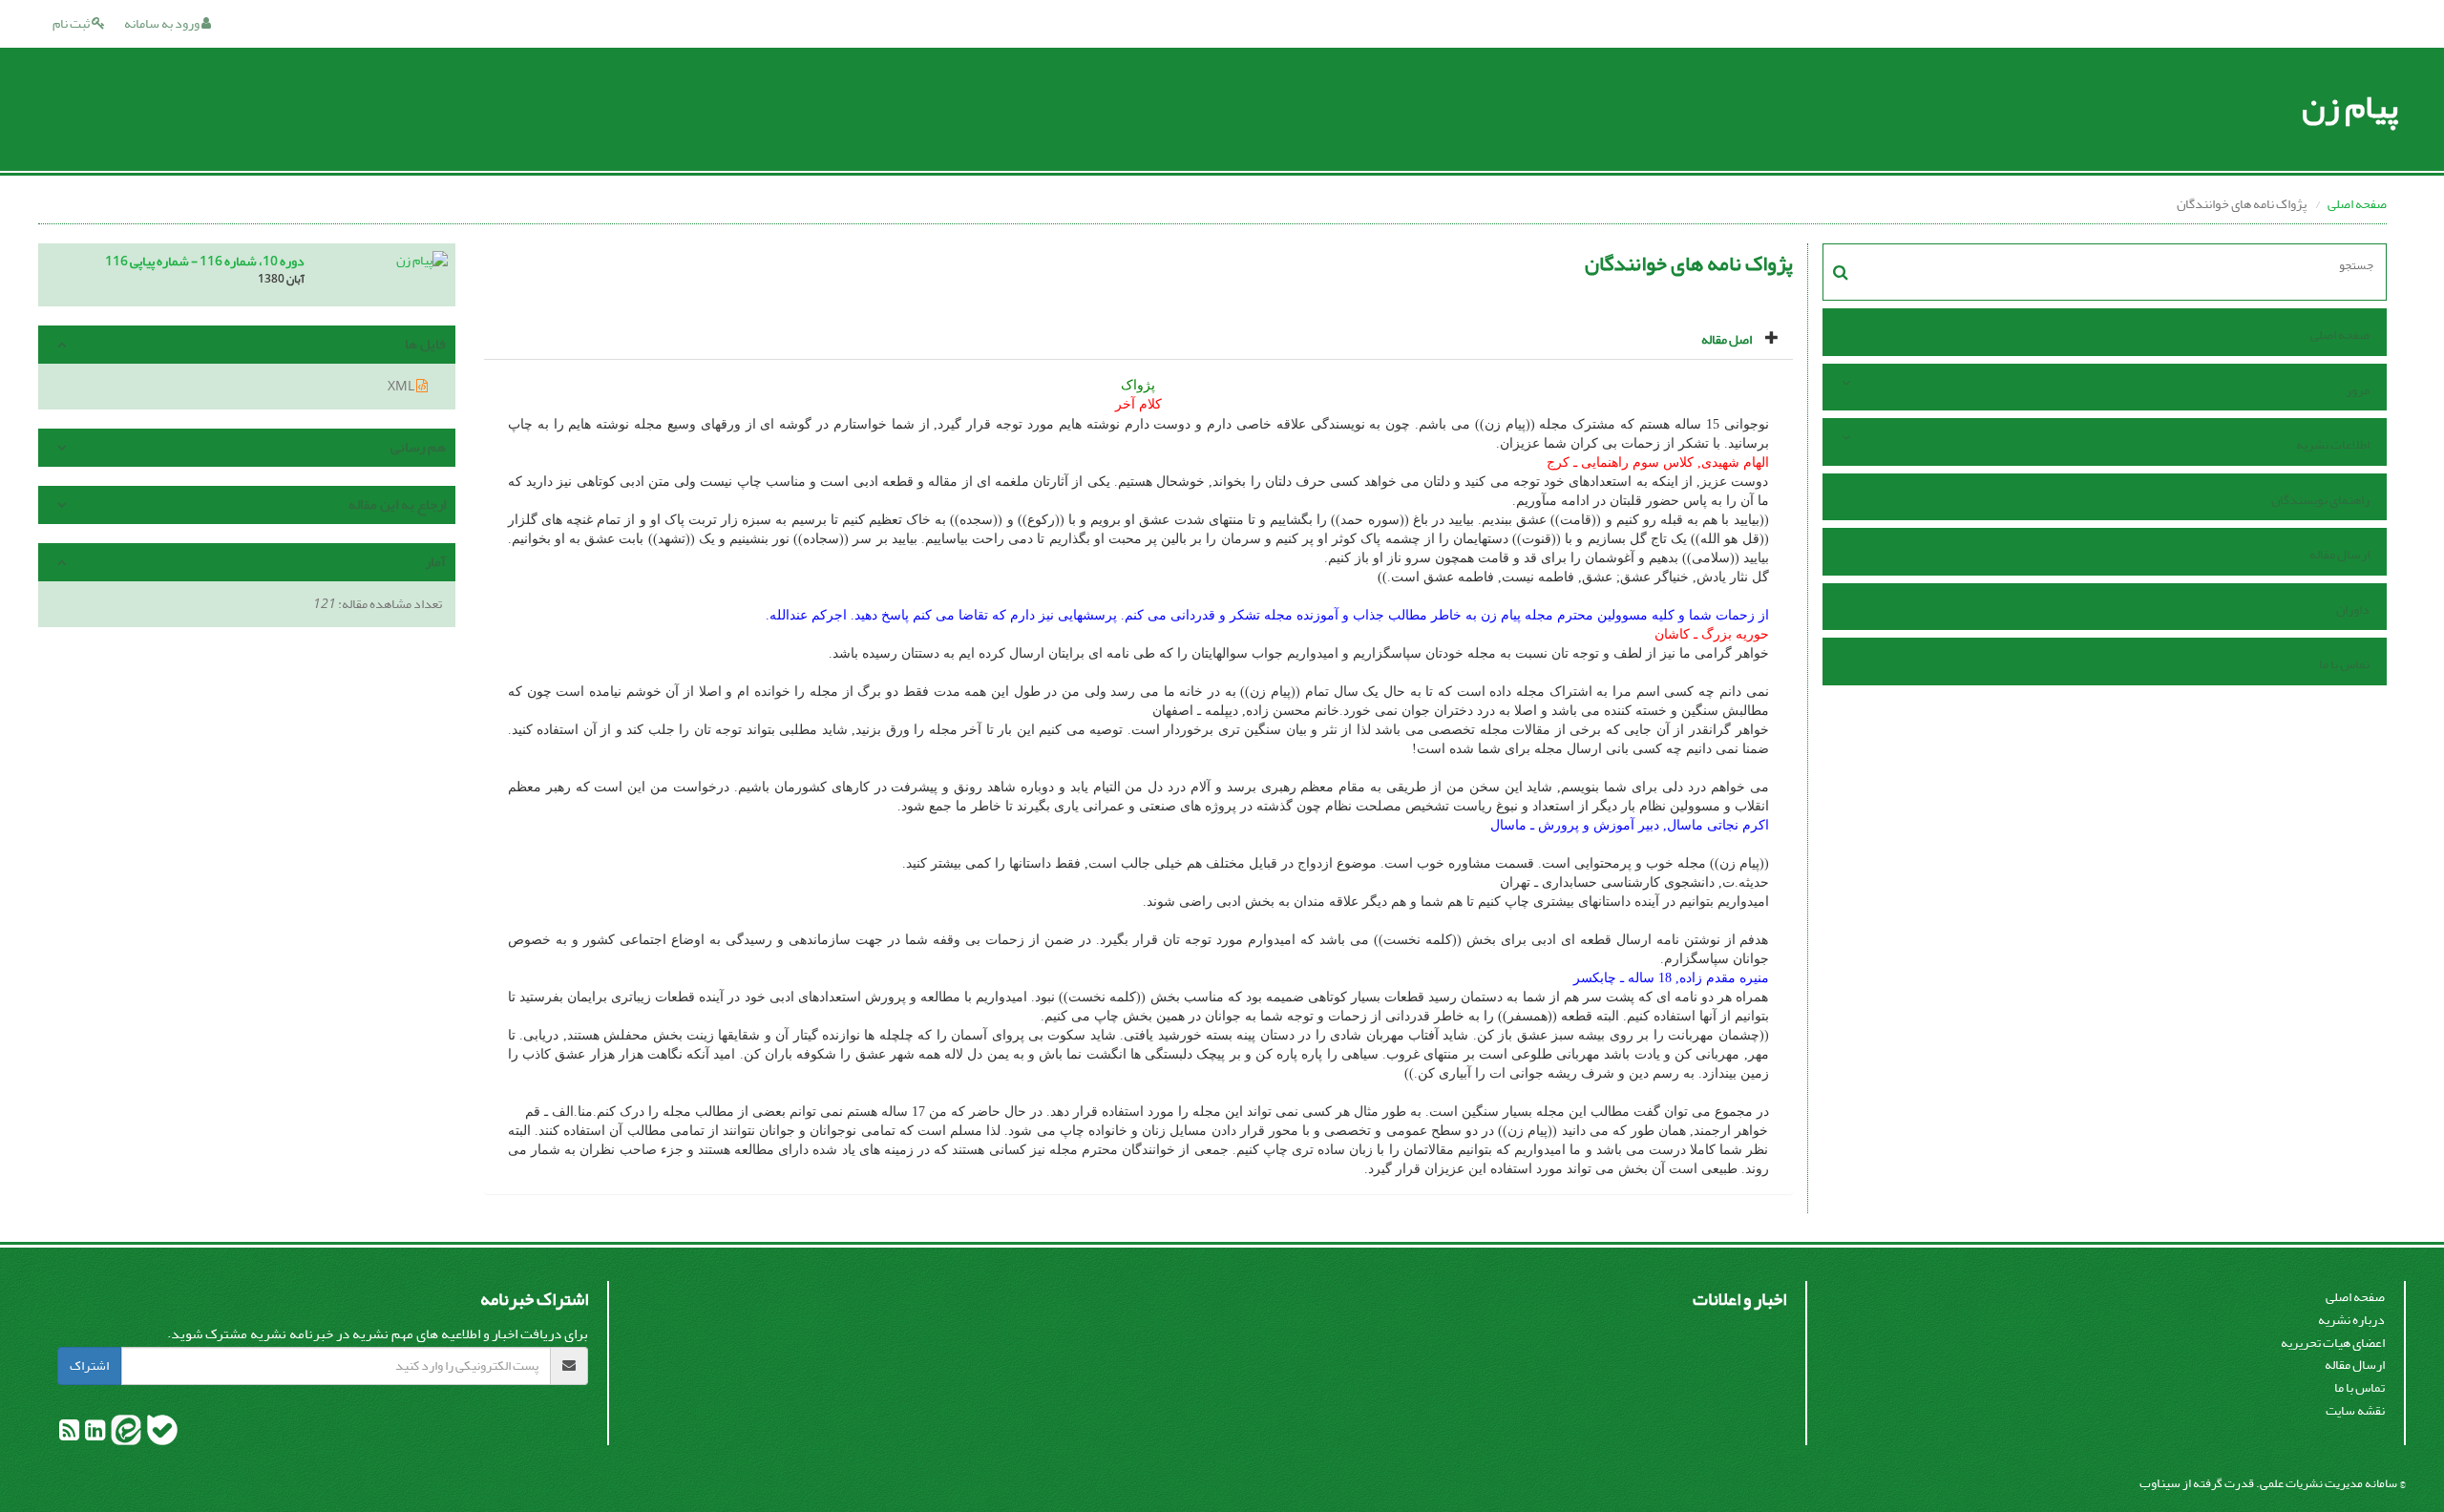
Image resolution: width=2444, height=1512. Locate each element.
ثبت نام (72, 23)
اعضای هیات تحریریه (2333, 1343)
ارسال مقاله (2339, 554)
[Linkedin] (94, 1434)
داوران (2353, 609)
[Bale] (161, 1434)
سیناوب (2160, 1483)
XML (402, 386)
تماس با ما (2344, 664)
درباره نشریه (2351, 1320)
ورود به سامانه (163, 23)
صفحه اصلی (2357, 204)
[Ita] (125, 1434)
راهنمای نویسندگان (2320, 500)
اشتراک (89, 1365)
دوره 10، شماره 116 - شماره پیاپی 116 (205, 261)
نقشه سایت (2355, 1410)
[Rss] (69, 1434)
